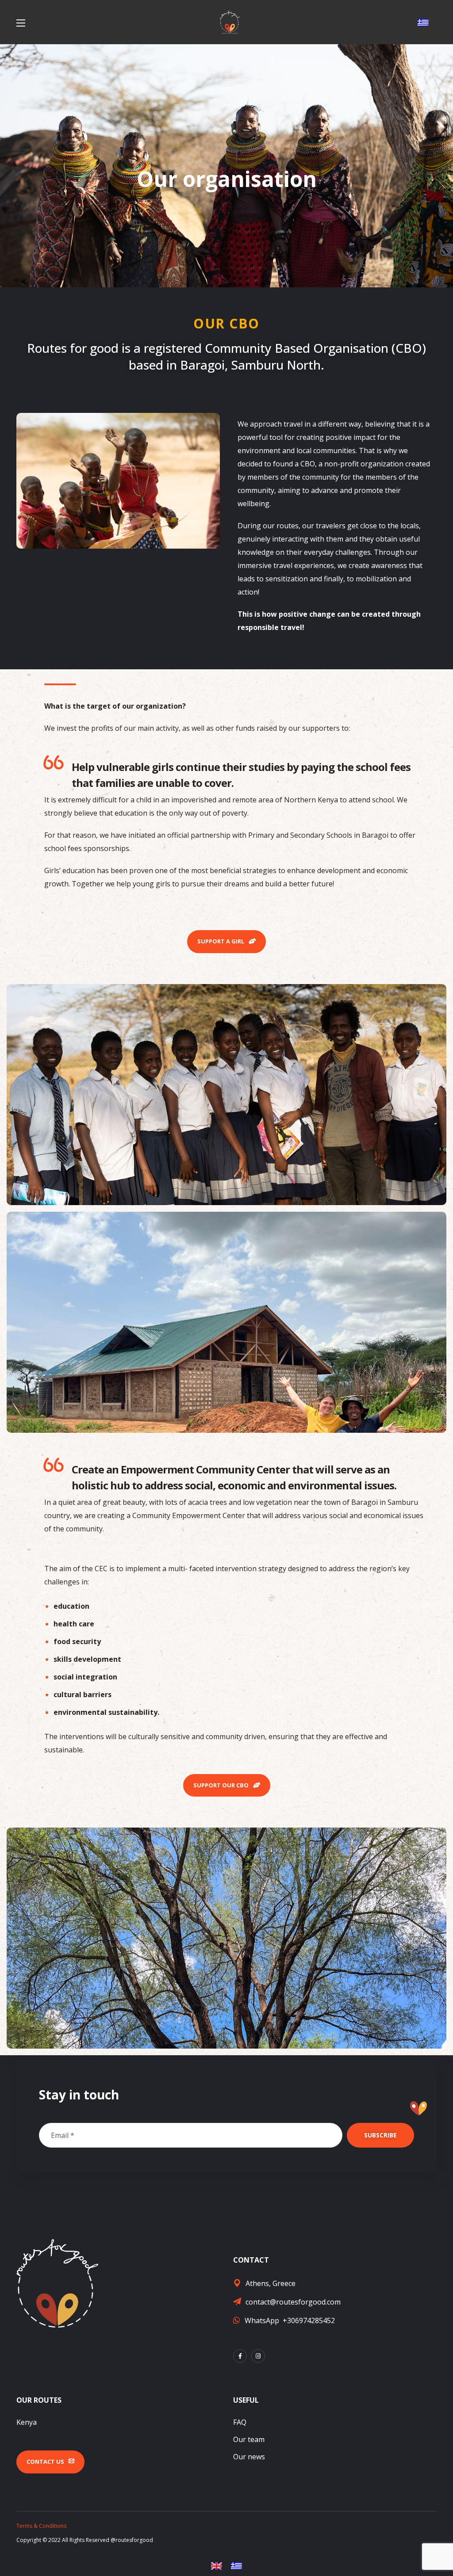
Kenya (27, 2422)
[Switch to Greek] (423, 23)
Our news (249, 2457)
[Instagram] (258, 2356)
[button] (226, 942)
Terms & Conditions (41, 2526)
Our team (249, 2439)
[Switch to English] (217, 2566)
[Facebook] (240, 2356)
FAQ (240, 2422)
